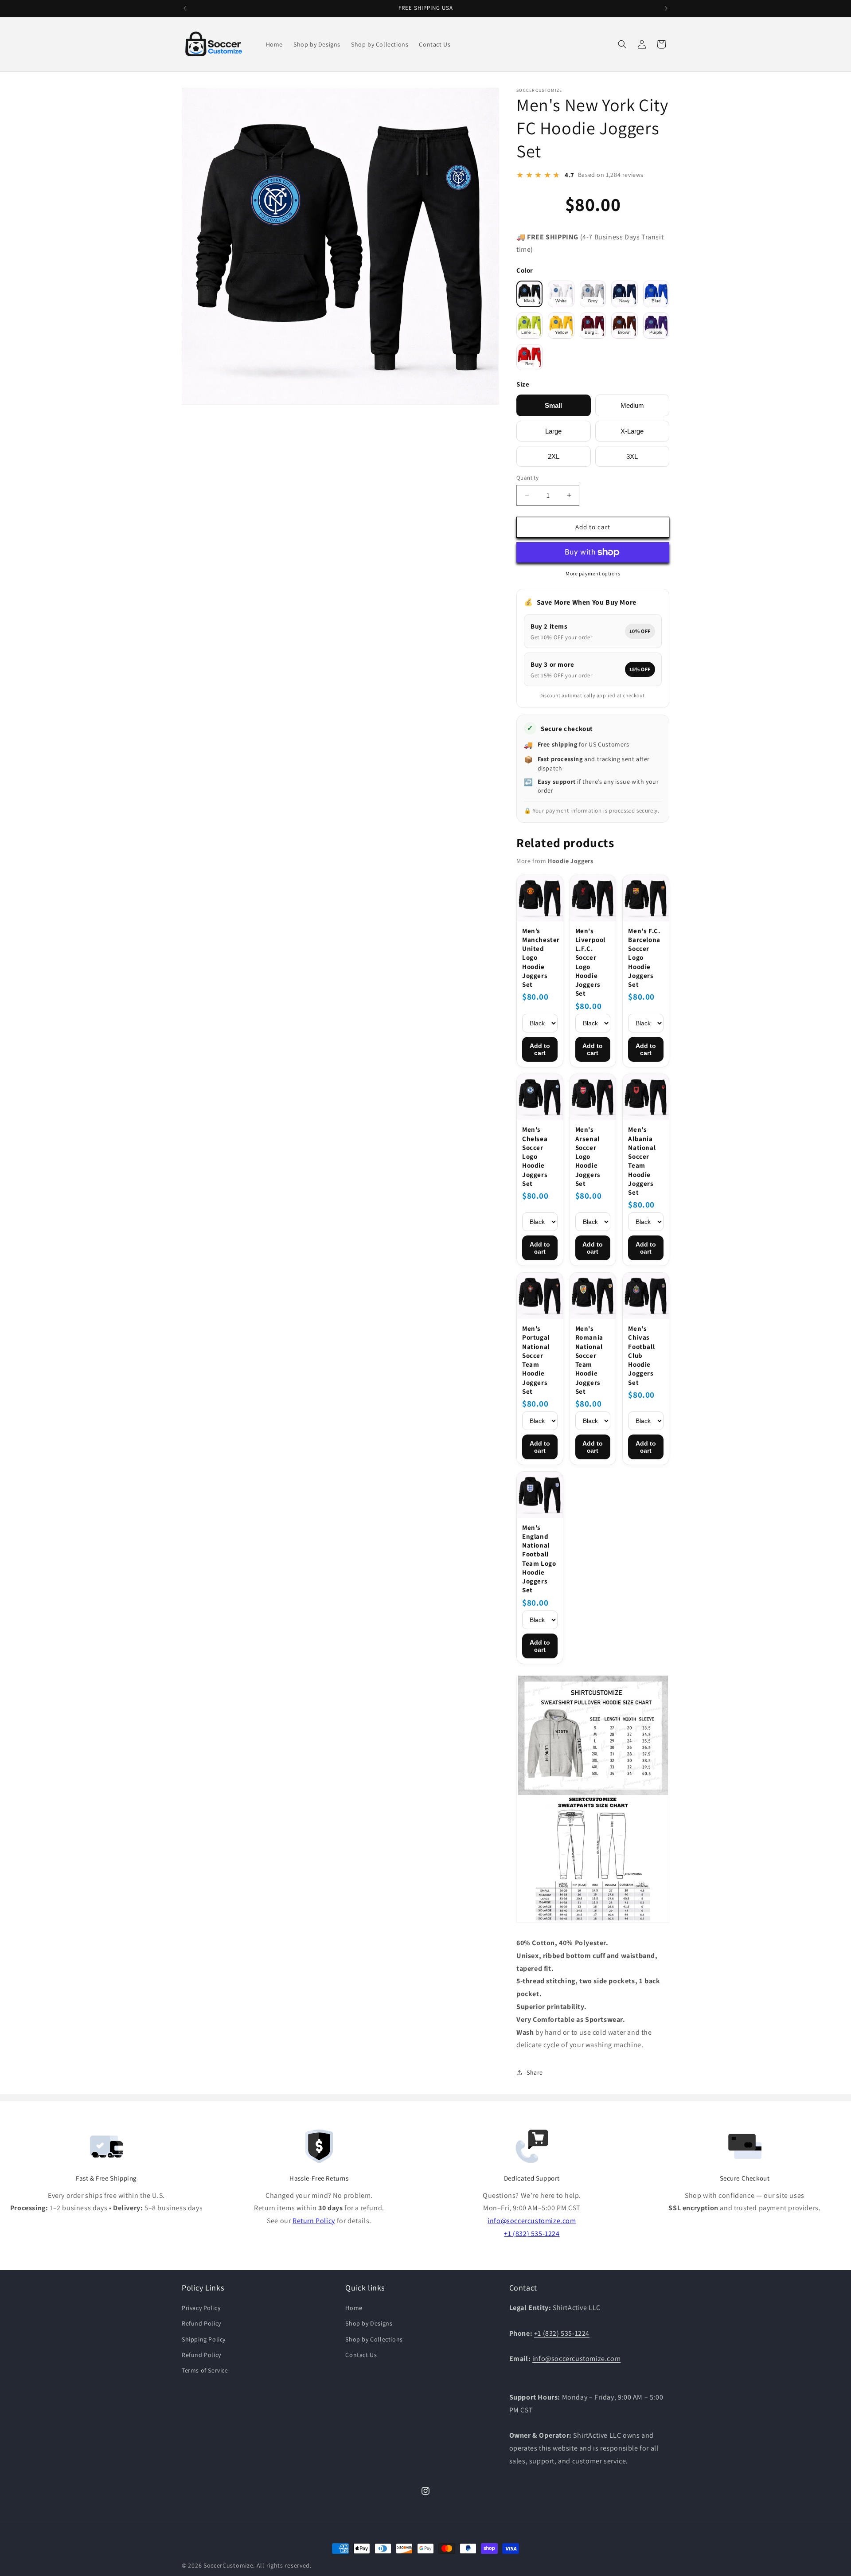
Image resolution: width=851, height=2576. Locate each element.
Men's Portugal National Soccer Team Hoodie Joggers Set (536, 1360)
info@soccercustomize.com (532, 2221)
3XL (632, 456)
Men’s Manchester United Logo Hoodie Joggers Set (540, 958)
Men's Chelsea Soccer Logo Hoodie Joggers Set (535, 1156)
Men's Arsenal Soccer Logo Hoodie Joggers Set (588, 1156)
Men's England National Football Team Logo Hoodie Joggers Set (539, 1559)
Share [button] (535, 2072)
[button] (622, 44)
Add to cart (540, 1049)
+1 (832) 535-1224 (532, 2234)
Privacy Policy (201, 2308)
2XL (554, 456)
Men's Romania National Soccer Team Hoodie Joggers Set (589, 1360)
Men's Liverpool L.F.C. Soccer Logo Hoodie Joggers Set (590, 962)
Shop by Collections (374, 2339)
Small (553, 405)
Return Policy (314, 2221)
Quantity (527, 478)
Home (354, 2308)
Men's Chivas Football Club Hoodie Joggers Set (641, 1355)
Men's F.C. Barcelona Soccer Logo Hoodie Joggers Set (644, 958)
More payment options (593, 573)
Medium (632, 405)
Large (553, 431)
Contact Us (361, 2355)
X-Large (632, 431)
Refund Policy (201, 2323)
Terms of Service (205, 2370)
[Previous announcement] (185, 8)
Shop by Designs (369, 2323)
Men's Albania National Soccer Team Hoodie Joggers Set (642, 1161)
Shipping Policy (204, 2339)
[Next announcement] (666, 8)
